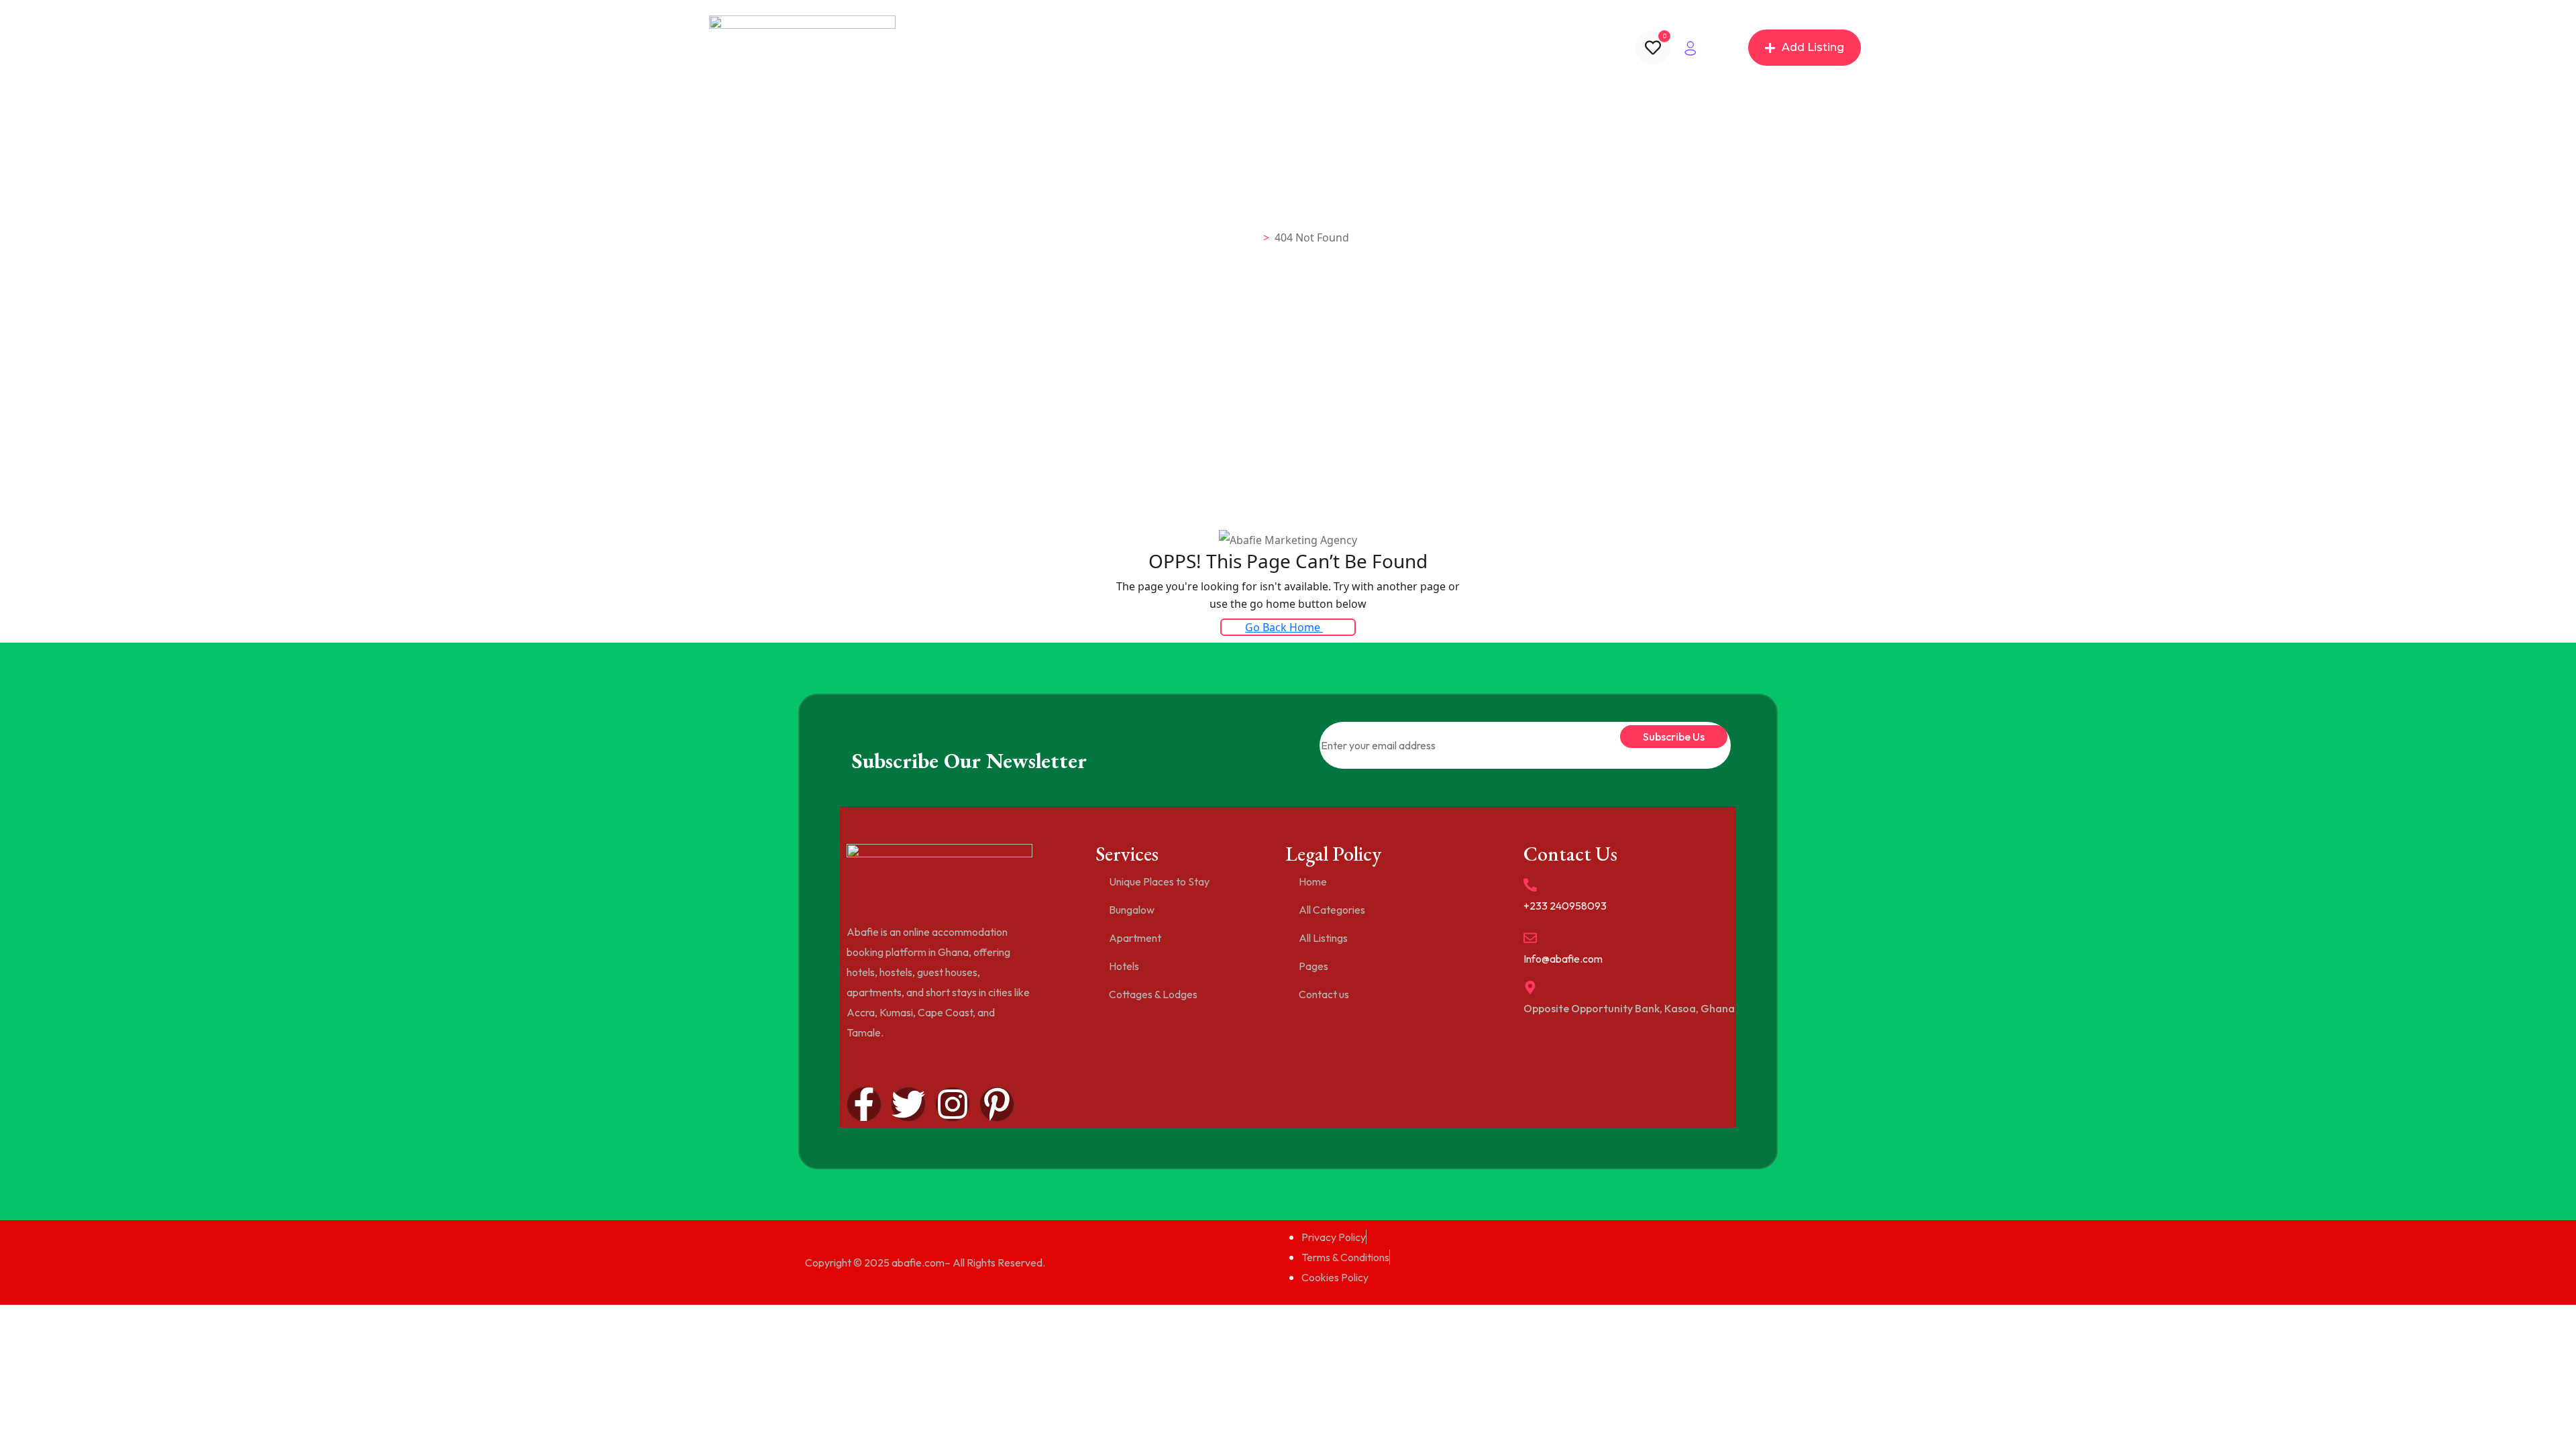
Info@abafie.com (1563, 959)
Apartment (1135, 938)
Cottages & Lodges (1153, 994)
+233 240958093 (1565, 906)
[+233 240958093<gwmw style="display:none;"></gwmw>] (1530, 885)
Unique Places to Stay (1159, 881)
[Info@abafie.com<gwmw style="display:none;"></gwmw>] (1530, 938)
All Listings (1224, 48)
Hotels (1124, 966)
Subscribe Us (1674, 737)
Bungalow (1132, 910)
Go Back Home (1284, 627)
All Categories (1145, 48)
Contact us (1371, 48)
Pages (1297, 48)
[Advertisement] (1288, 428)
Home (1076, 48)
